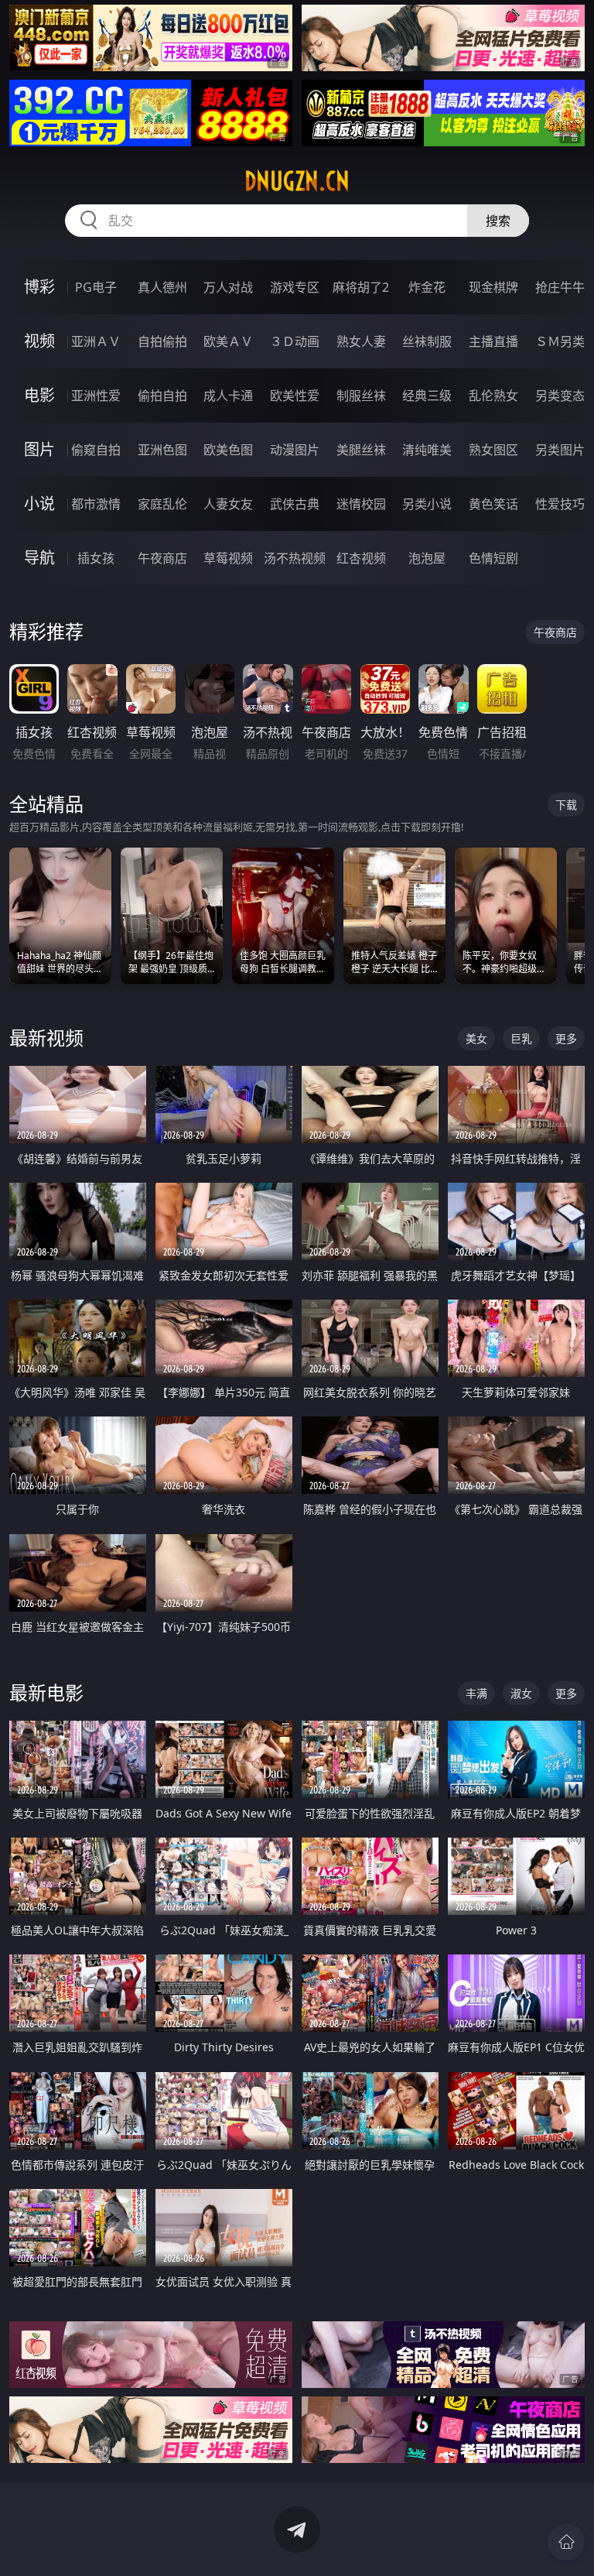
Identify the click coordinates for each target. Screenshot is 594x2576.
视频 (39, 341)
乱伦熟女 (493, 396)
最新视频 (46, 1038)
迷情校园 (361, 504)
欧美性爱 (295, 396)
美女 (476, 1038)
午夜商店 (162, 558)
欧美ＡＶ (228, 341)
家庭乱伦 (162, 504)
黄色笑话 (493, 504)
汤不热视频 (295, 558)
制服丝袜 (361, 396)
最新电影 (46, 1692)
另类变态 (560, 396)
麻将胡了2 (361, 287)
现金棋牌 (493, 287)
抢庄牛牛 (560, 287)
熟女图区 (493, 450)
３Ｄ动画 (295, 341)
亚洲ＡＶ (96, 341)
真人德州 (162, 287)
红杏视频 (361, 558)
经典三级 (427, 396)
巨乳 (521, 1038)
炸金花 (427, 287)
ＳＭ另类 (560, 341)
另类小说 (427, 504)
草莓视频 (228, 558)
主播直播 (493, 341)
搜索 (498, 221)
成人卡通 (228, 396)
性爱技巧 (560, 504)
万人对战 (228, 287)
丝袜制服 (427, 341)
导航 (39, 558)
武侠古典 (295, 504)
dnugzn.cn (297, 181)
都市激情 (96, 504)
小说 (39, 504)
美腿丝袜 (361, 450)
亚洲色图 (162, 450)
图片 (39, 449)
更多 (566, 1038)
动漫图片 (295, 450)
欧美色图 (228, 450)
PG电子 (96, 287)
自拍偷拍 (162, 341)
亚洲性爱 (96, 396)
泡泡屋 (427, 558)
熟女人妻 (361, 341)
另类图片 (560, 450)
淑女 (521, 1693)
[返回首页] (566, 2542)
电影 (39, 395)
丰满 (476, 1693)
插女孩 (96, 558)
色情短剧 (493, 558)
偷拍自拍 (162, 396)
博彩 (39, 287)
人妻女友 (228, 504)
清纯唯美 (427, 450)
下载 (566, 805)
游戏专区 (295, 287)
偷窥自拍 (96, 450)
